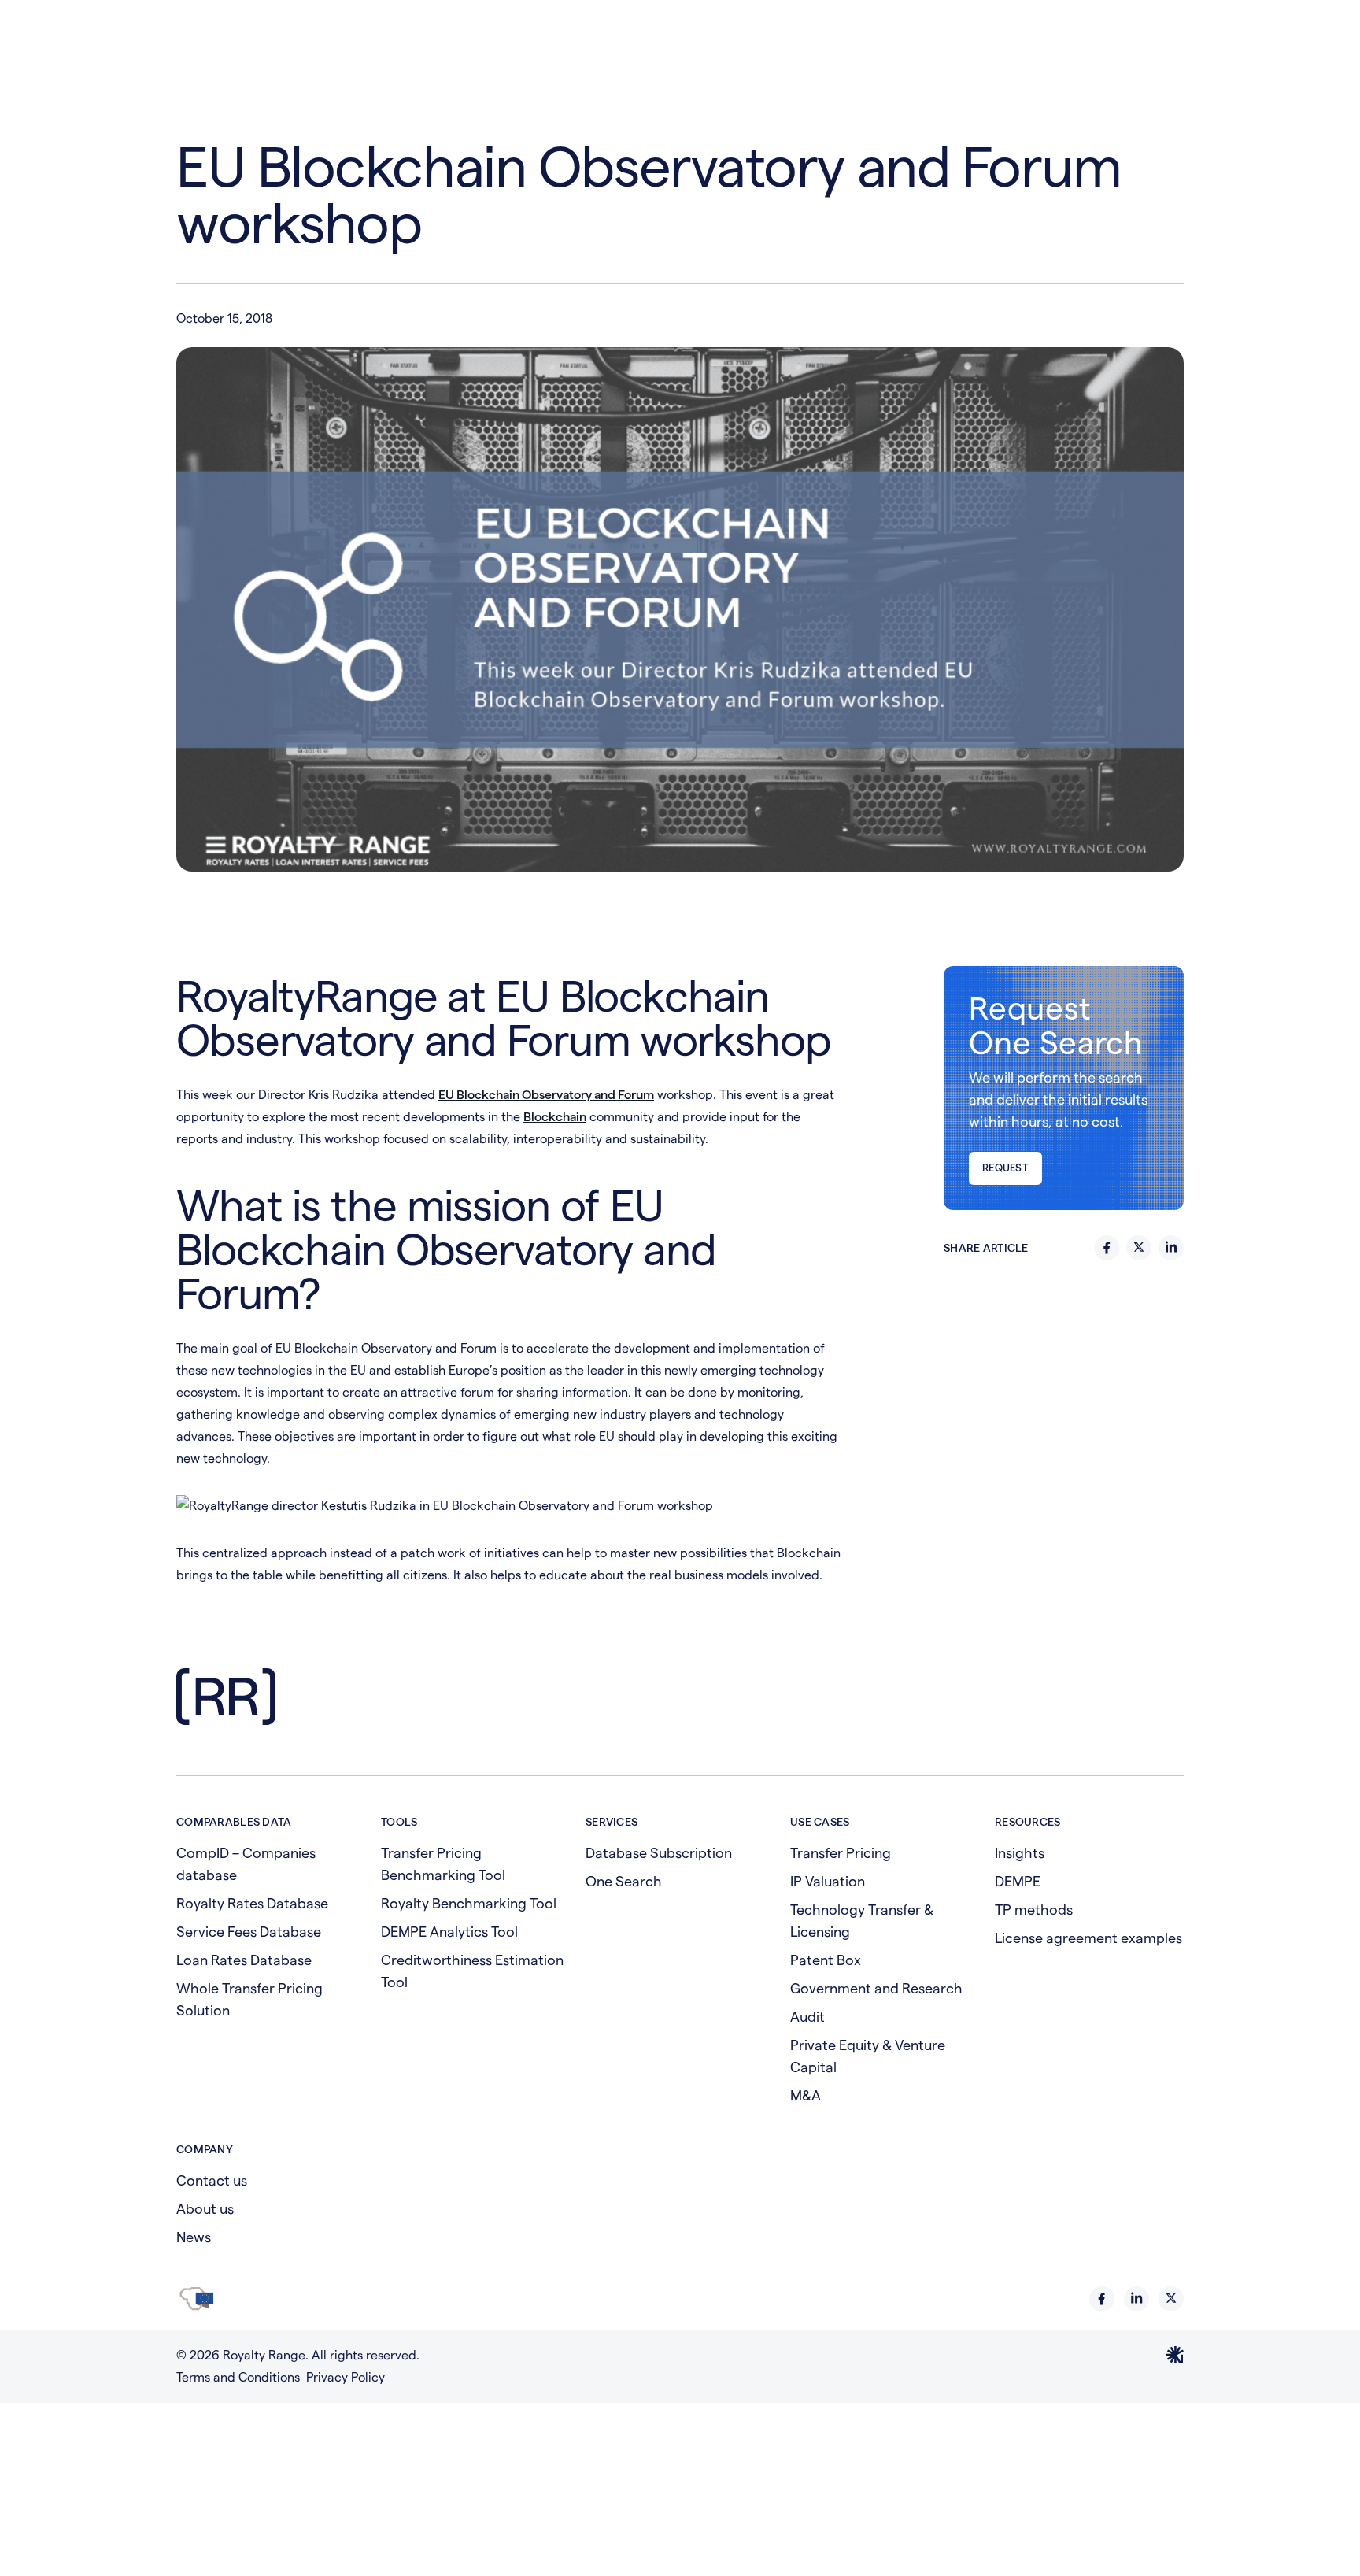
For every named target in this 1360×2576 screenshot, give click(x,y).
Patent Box (826, 1960)
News (194, 2237)
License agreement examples (1088, 1938)
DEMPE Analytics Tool (449, 1932)
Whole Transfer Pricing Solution (249, 1999)
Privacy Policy (346, 2377)
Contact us (212, 2180)
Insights (1020, 1853)
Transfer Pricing (841, 1853)
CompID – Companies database (246, 1864)
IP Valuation (828, 1881)
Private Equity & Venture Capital (868, 2056)
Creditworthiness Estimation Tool (472, 1971)
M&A (806, 2095)
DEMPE (1018, 1881)
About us (205, 2209)
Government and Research (876, 1988)
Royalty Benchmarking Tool (469, 1903)
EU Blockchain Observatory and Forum (546, 1095)
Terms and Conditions (238, 2377)
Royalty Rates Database (252, 1903)
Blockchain (555, 1117)
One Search (624, 1881)
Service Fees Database (249, 1932)
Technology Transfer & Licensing (862, 1921)
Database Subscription (659, 1853)
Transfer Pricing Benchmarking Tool (443, 1864)
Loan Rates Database (244, 1960)
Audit (807, 2017)
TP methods (1034, 1910)
